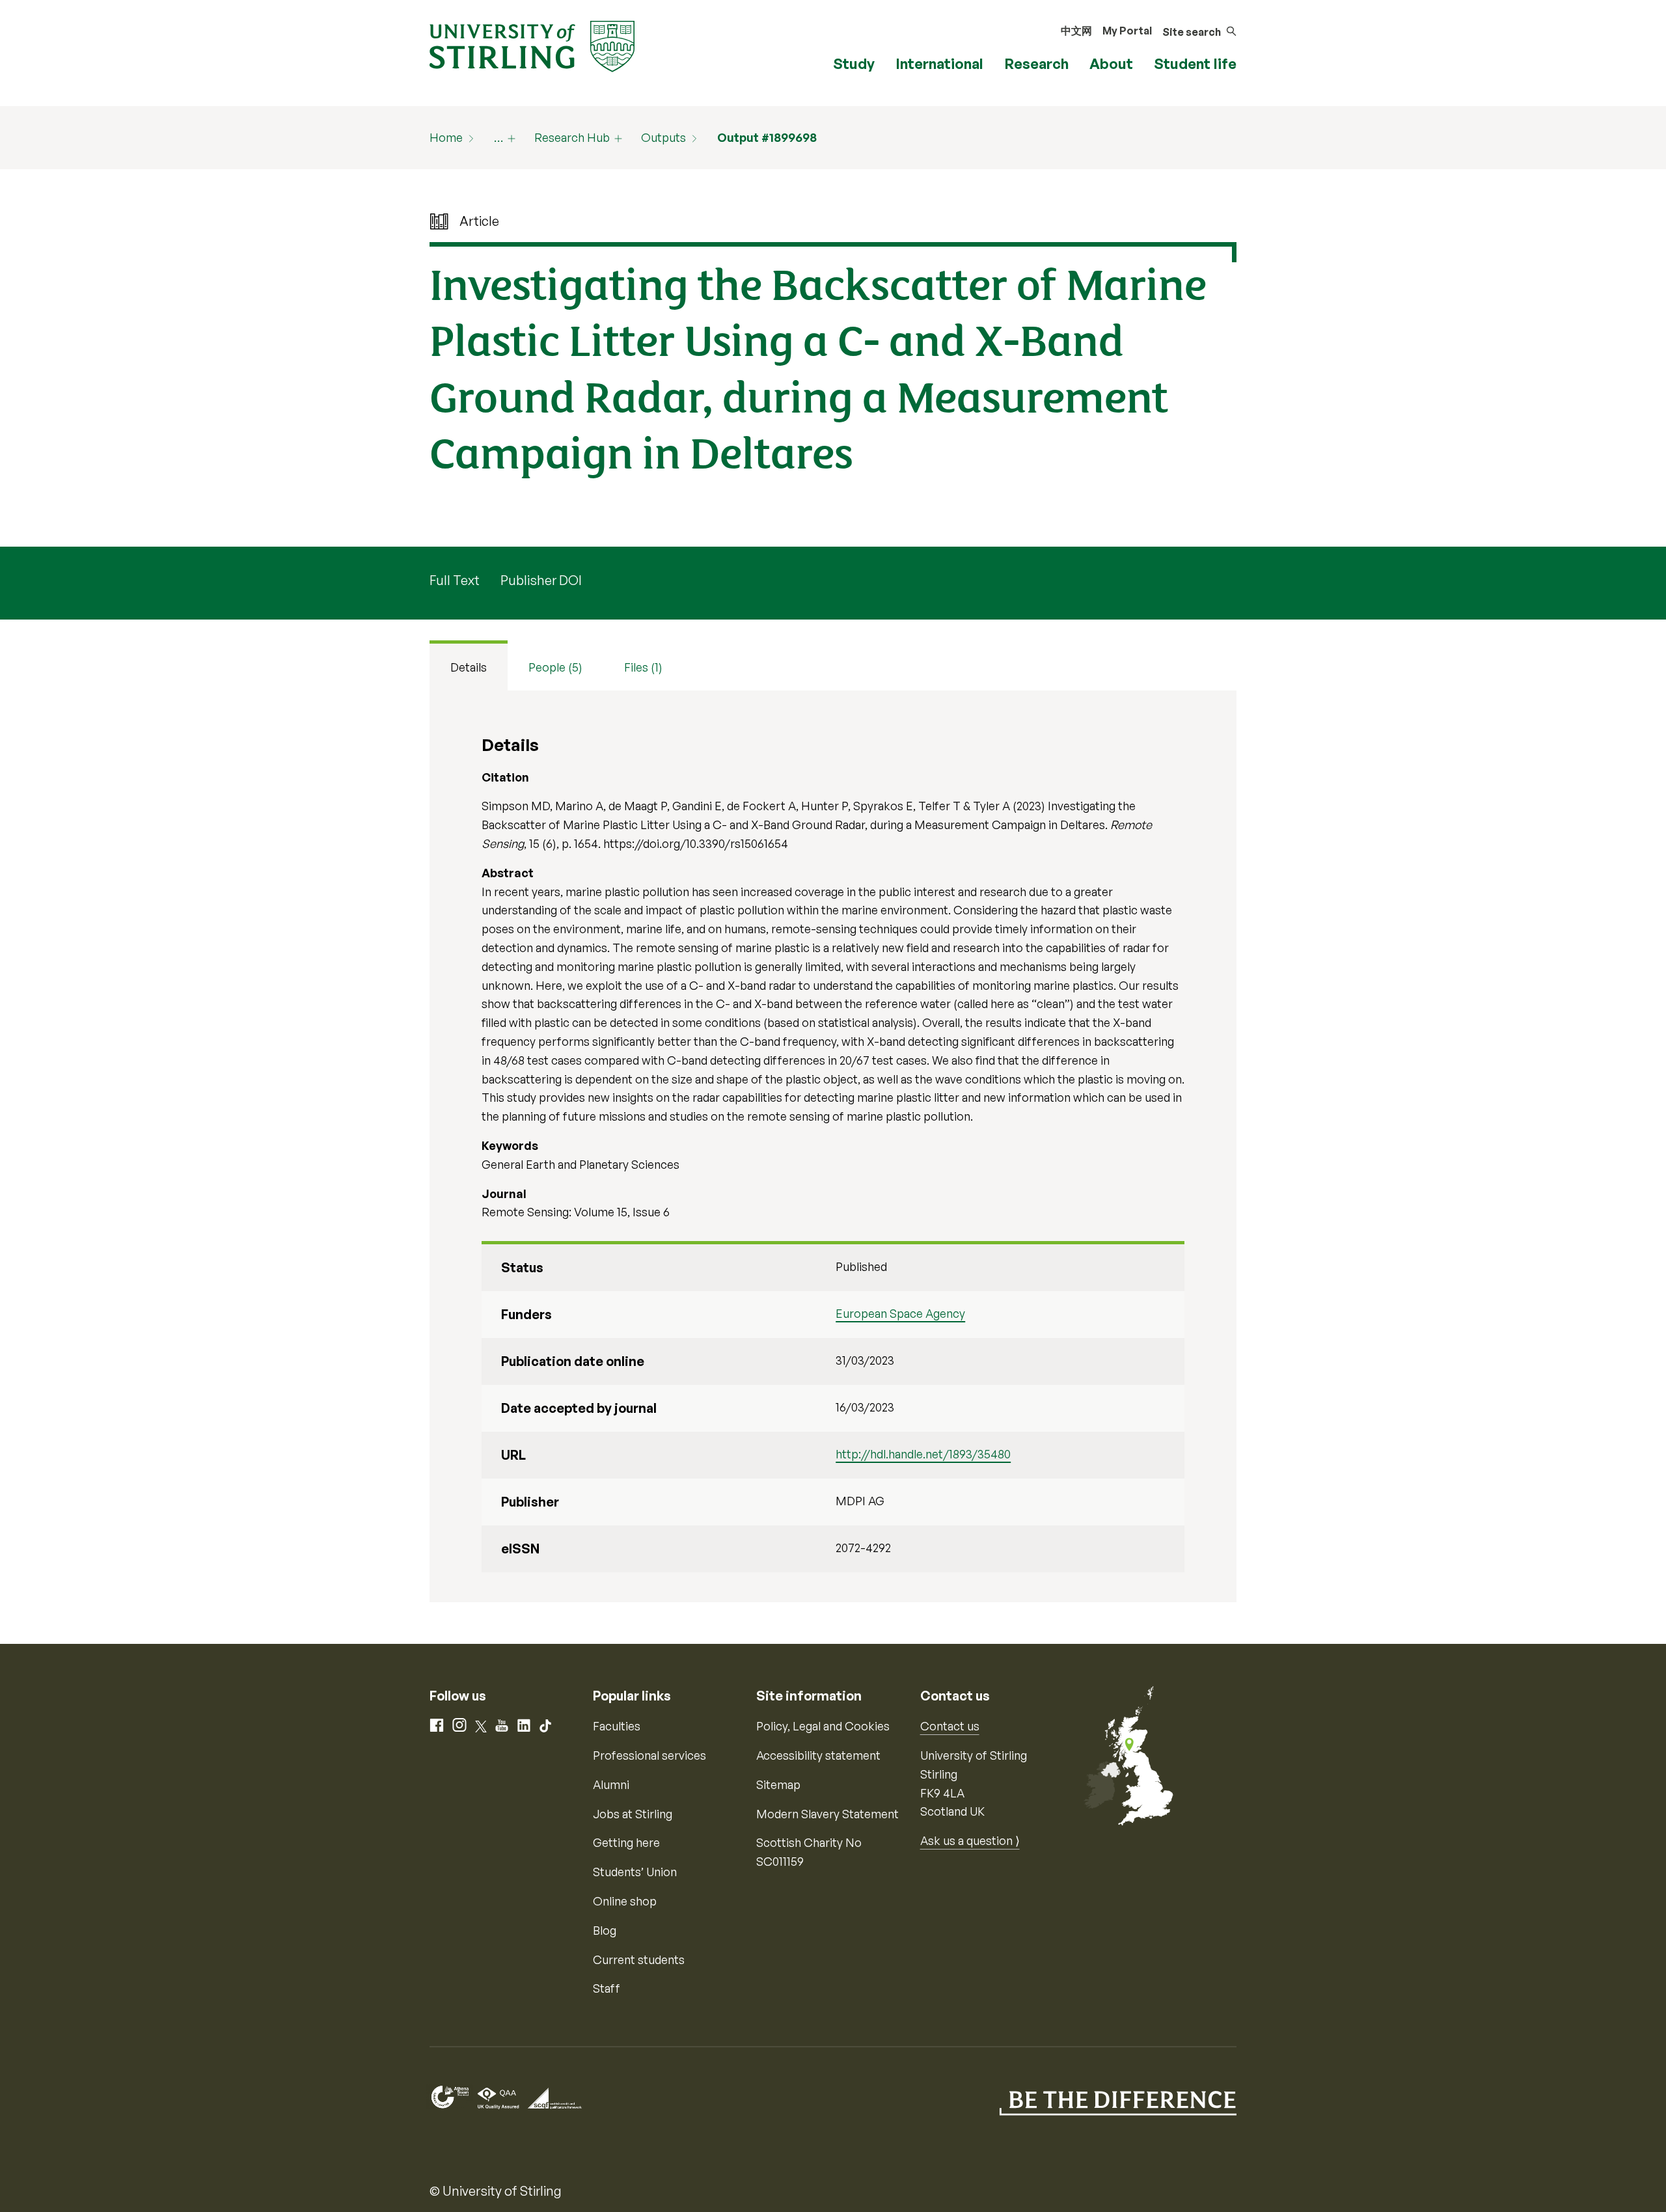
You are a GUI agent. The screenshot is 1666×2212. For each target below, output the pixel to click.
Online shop (625, 1901)
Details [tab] (469, 667)
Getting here (626, 1842)
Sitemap (778, 1784)
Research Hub (572, 137)
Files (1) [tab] (643, 667)
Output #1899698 (767, 137)
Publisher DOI (541, 580)
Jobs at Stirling (633, 1814)
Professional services (649, 1755)
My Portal (1127, 31)
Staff (607, 1988)
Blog (605, 1930)
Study (854, 63)
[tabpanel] (833, 1147)
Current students (639, 1959)
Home (446, 137)
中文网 (1076, 31)
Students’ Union (635, 1872)
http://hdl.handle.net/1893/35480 (923, 1454)
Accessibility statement (818, 1755)
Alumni (611, 1784)
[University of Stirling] (532, 45)
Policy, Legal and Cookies (823, 1726)
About (1111, 63)
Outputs (663, 137)
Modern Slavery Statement (827, 1814)
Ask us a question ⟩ (970, 1840)
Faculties (617, 1726)
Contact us (950, 1726)
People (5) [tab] (555, 667)
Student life (1195, 63)
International (939, 63)
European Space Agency (900, 1313)
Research (1036, 63)
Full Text (455, 580)
